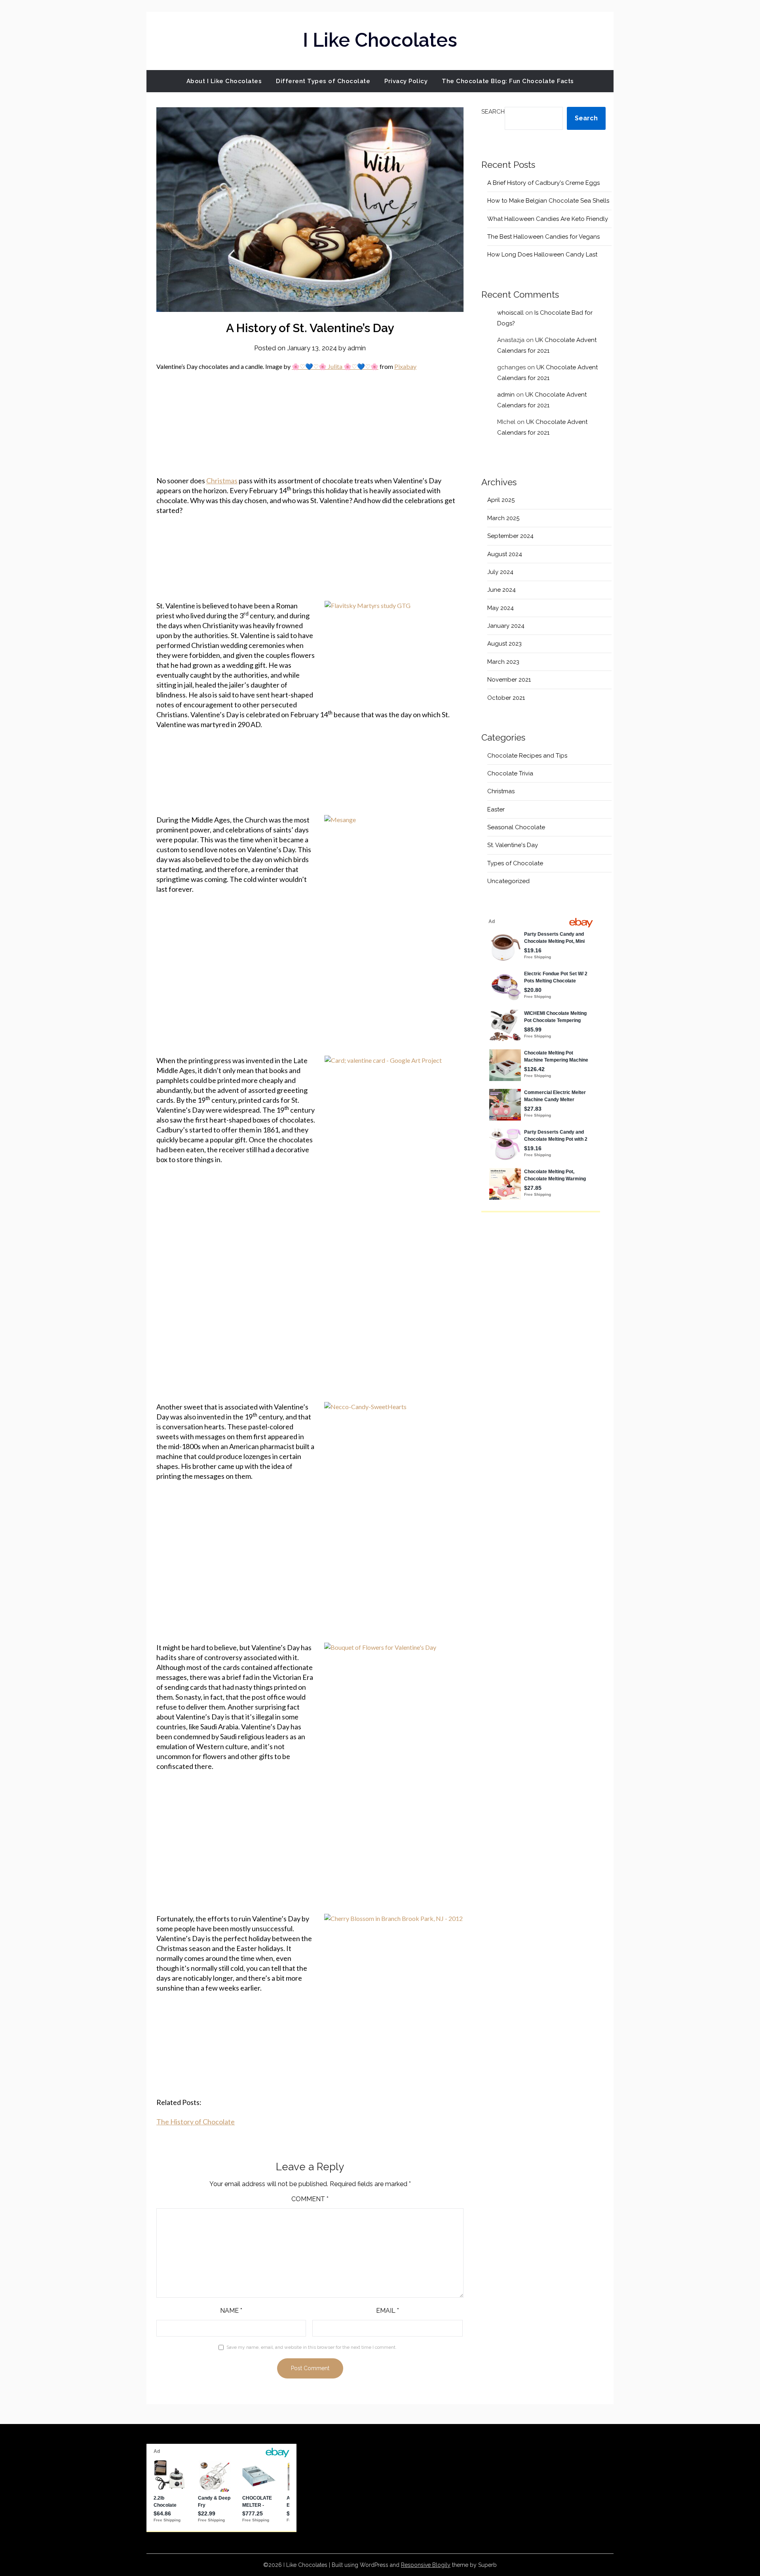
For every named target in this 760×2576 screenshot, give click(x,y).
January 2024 (506, 626)
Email (388, 2311)
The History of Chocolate (196, 2122)
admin (357, 348)
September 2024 (510, 536)
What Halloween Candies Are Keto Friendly (548, 219)
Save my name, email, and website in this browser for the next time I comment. (312, 2347)
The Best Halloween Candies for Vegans (543, 237)
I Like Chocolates (380, 40)
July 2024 (500, 572)
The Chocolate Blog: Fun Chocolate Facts (508, 81)
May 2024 (501, 608)
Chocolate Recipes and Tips (527, 756)
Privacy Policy (406, 81)
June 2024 (502, 590)
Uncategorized (508, 881)
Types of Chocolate (515, 863)
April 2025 (501, 500)
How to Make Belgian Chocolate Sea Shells (548, 201)
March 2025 (503, 518)
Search (493, 112)
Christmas (222, 481)
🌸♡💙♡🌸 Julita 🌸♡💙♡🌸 (335, 366)
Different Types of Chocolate (323, 81)
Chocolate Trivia (510, 773)
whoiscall (510, 313)
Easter (496, 809)
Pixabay (405, 366)
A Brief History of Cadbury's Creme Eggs (543, 183)
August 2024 (505, 554)
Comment (310, 2199)
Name (231, 2311)
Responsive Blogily (426, 2565)
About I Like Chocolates (224, 81)
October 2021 (506, 698)
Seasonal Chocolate (516, 827)
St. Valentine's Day (513, 845)
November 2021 (509, 680)
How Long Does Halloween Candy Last (542, 255)
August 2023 (504, 644)
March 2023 (503, 662)
